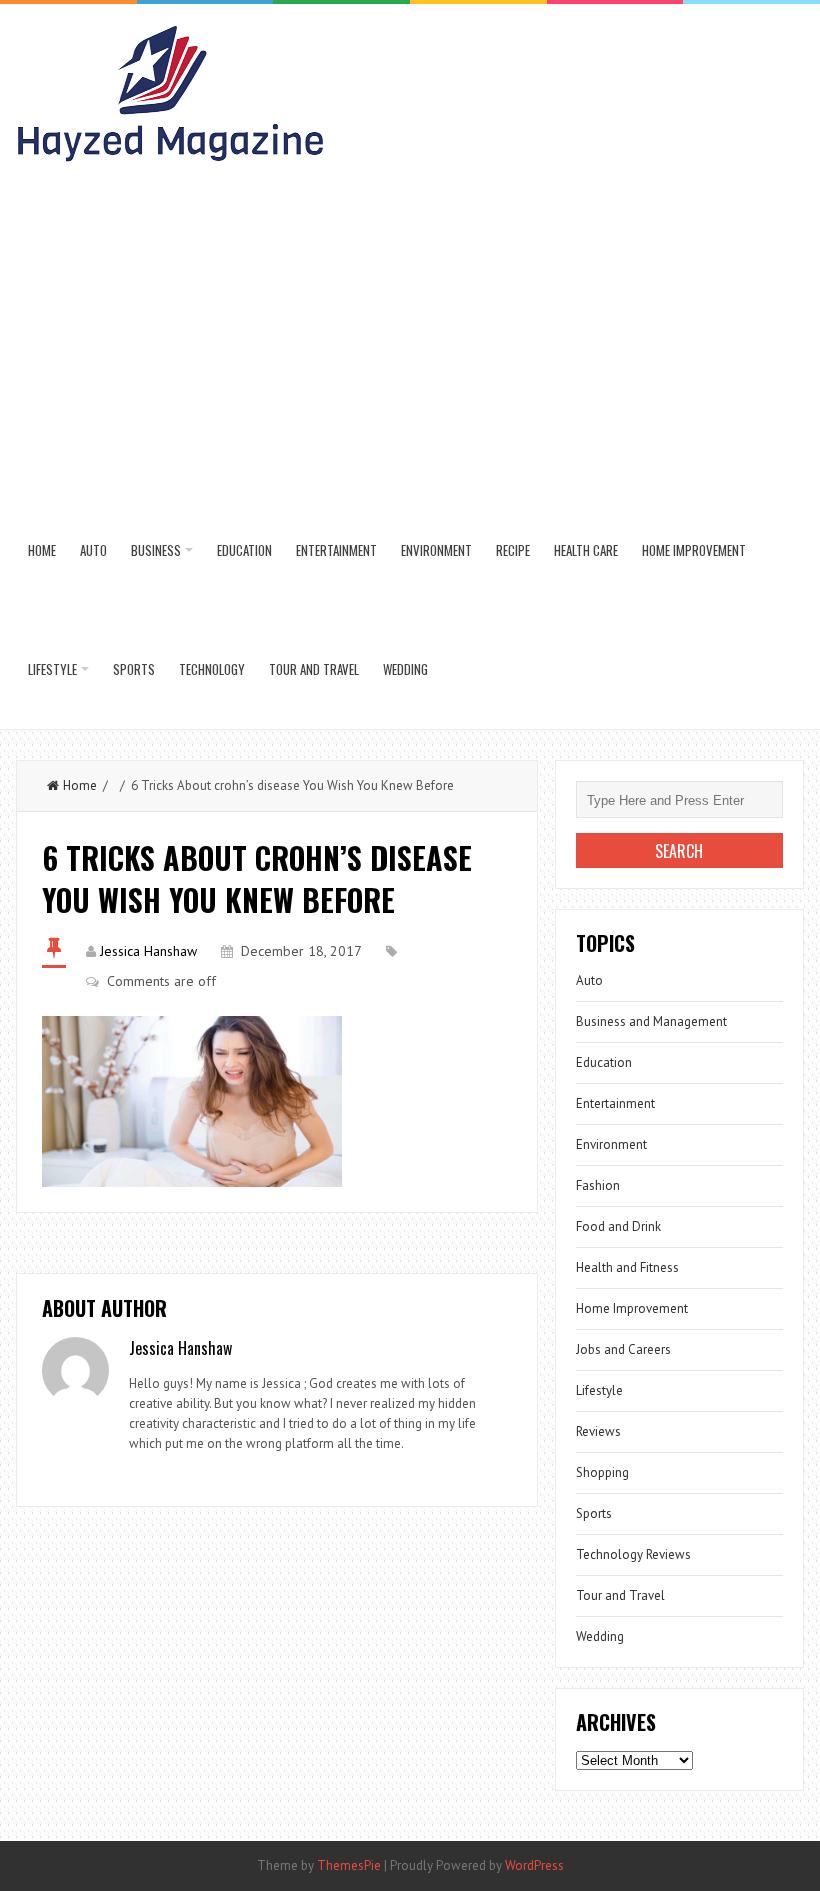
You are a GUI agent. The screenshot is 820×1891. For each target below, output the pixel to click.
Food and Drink (618, 1226)
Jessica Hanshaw (148, 951)
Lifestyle (52, 669)
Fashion (598, 1185)
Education (244, 550)
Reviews (598, 1431)
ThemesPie (349, 1865)
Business (156, 550)
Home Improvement (694, 550)
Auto (93, 550)
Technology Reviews (633, 1554)
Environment (436, 550)
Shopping (602, 1472)
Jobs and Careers (623, 1349)
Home (42, 550)
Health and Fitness (627, 1267)
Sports (134, 669)
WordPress (534, 1865)
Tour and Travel (314, 669)
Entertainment (336, 550)
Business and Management (651, 1021)
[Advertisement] (410, 341)
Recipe (513, 550)
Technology (212, 669)
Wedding (405, 669)
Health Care (586, 550)
